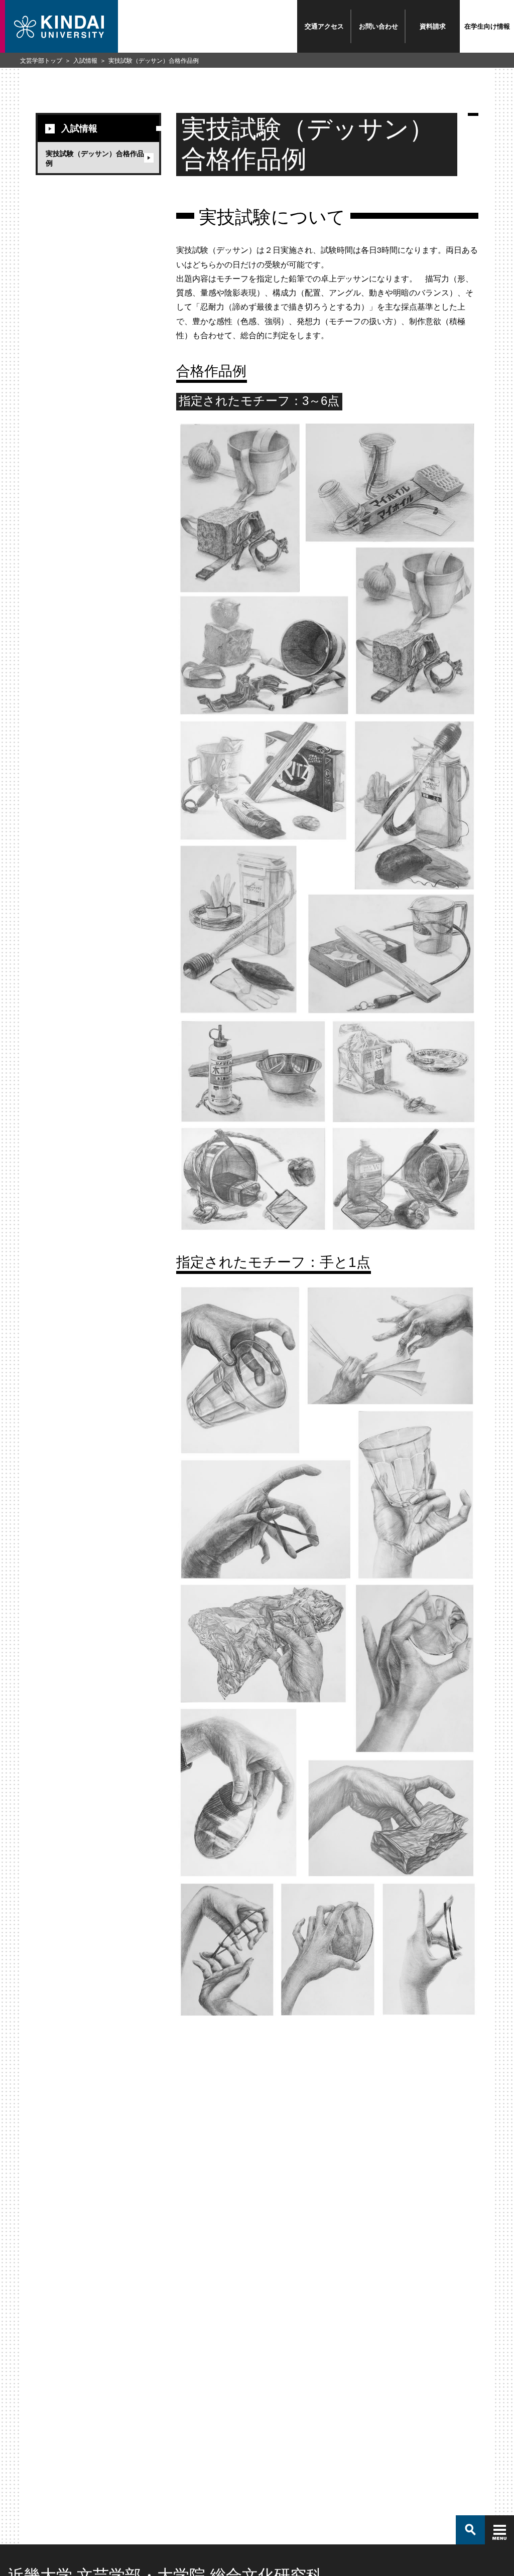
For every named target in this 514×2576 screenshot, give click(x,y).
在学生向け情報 (487, 26)
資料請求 (433, 26)
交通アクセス (324, 26)
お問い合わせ (378, 26)
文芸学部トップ (41, 60)
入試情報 (85, 60)
